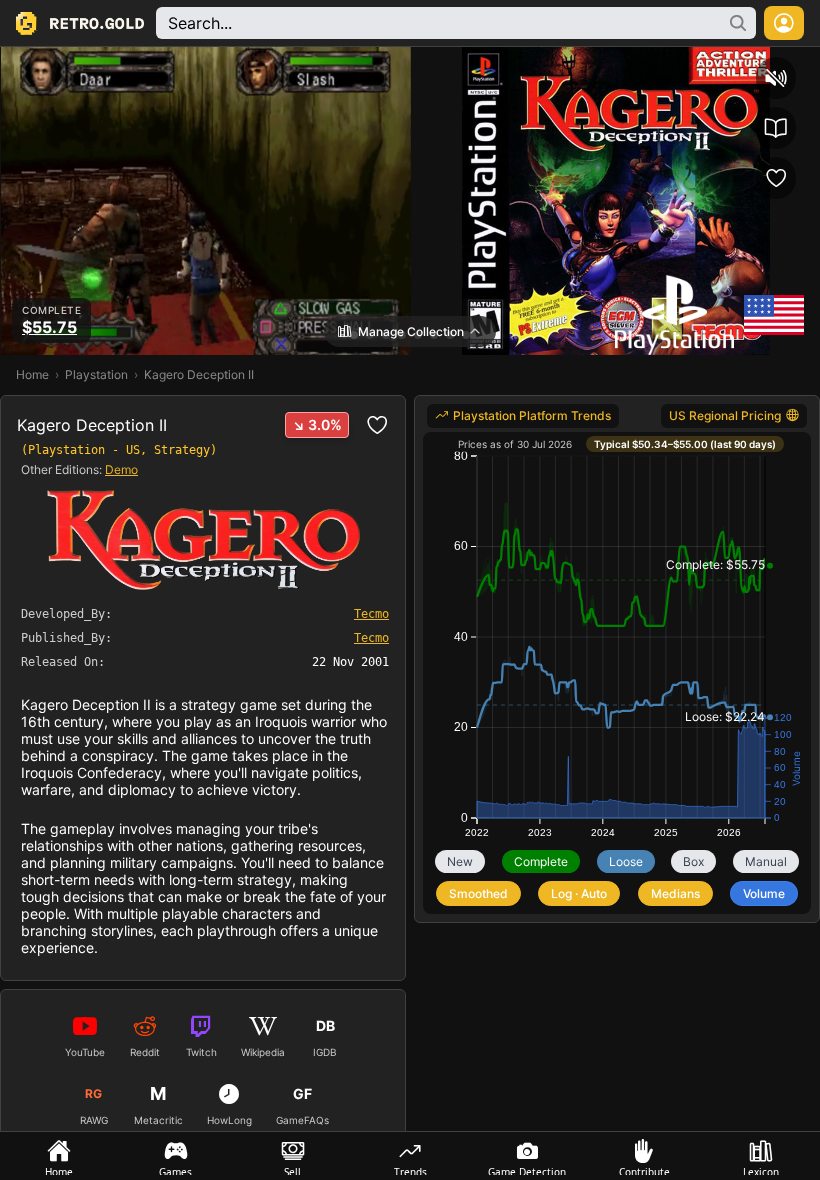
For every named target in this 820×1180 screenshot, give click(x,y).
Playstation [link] (96, 374)
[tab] (58, 1156)
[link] (523, 416)
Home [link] (32, 374)
